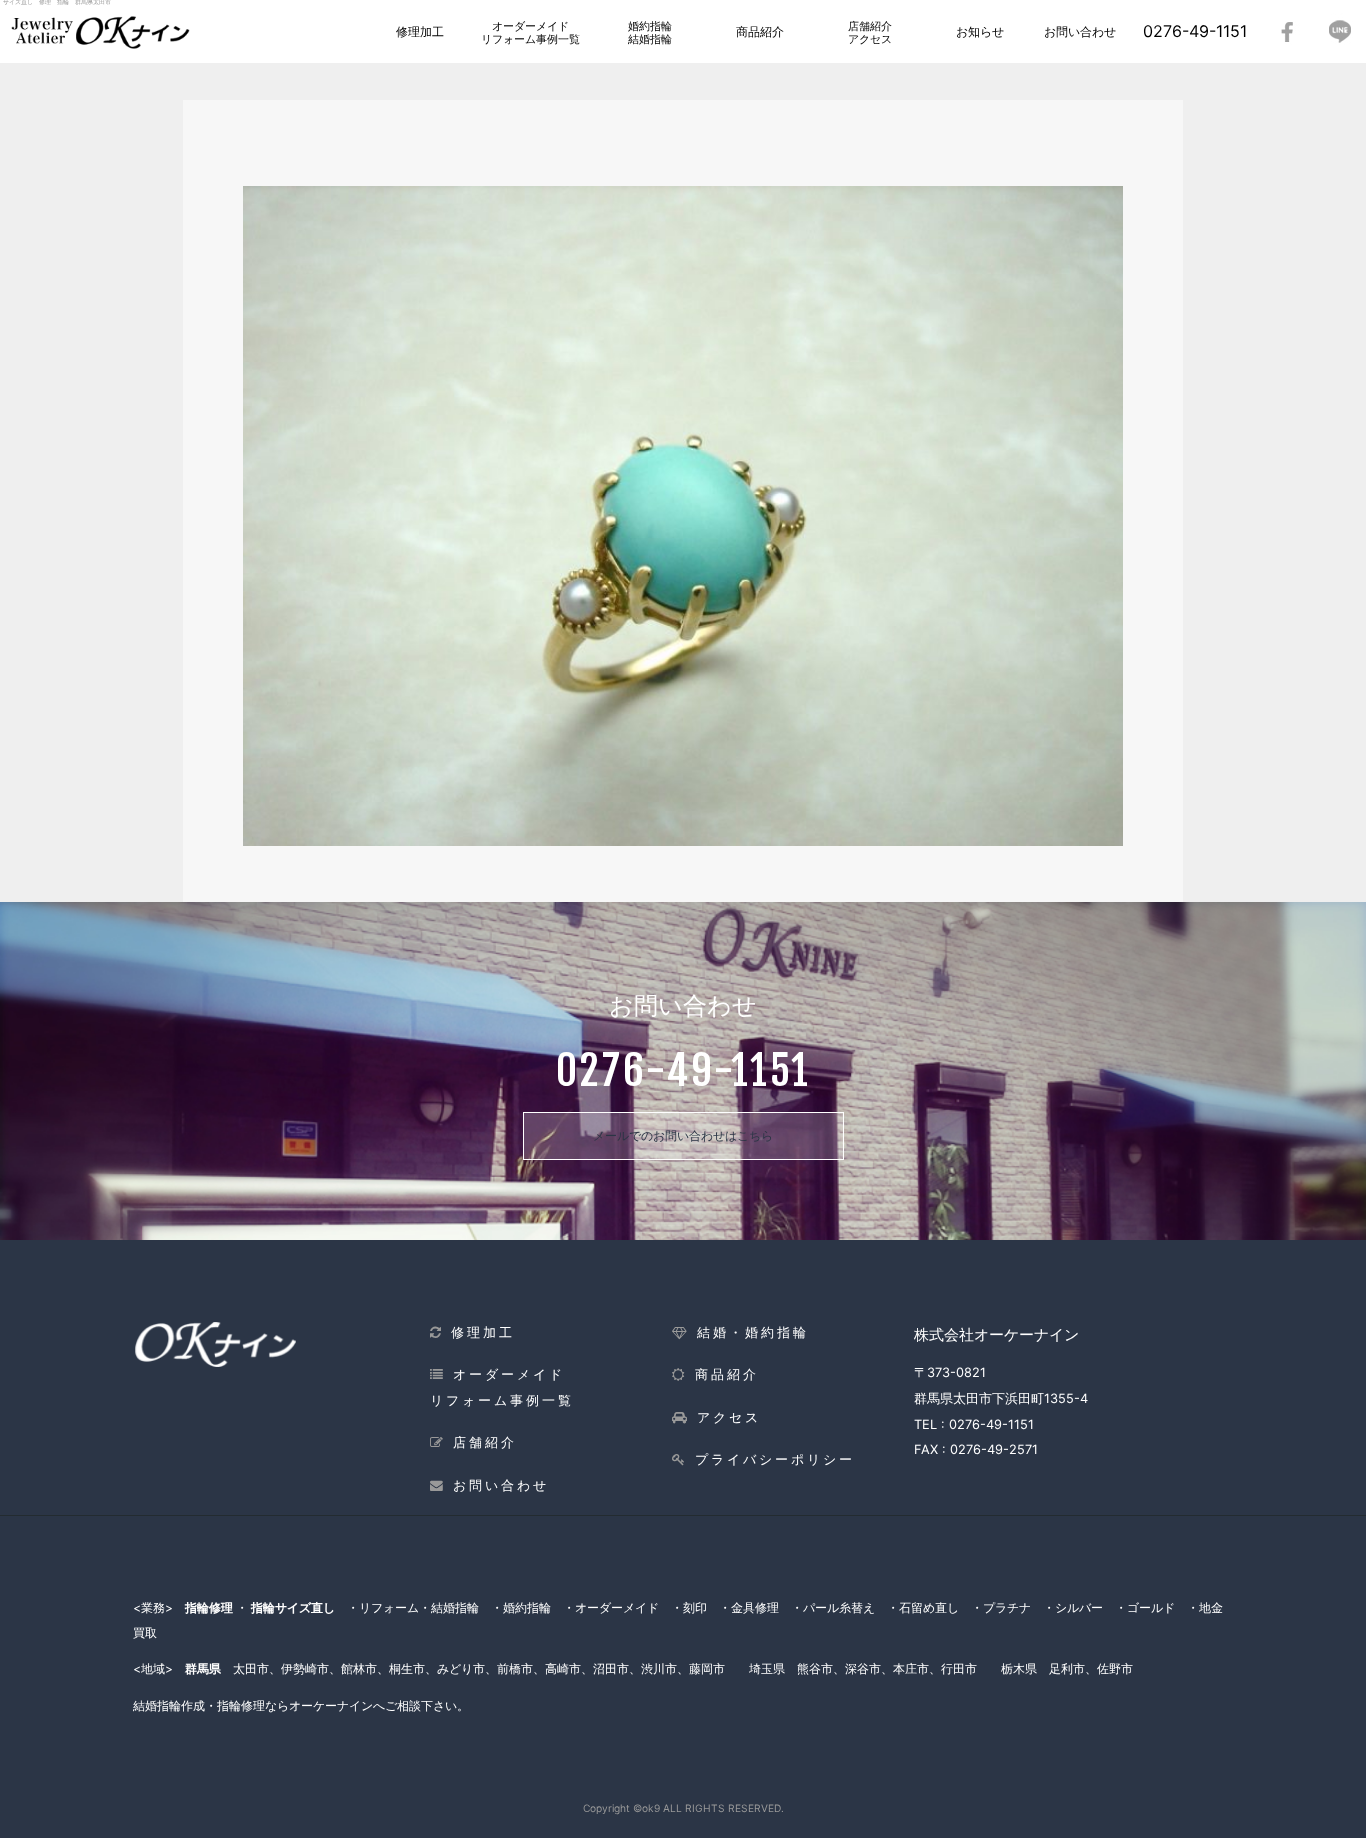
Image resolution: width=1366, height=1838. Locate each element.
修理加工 (420, 31)
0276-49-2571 (994, 1449)
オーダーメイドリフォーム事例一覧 (530, 32)
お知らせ (980, 31)
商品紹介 (760, 31)
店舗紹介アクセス (870, 32)
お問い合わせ (1080, 31)
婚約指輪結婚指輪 (650, 32)
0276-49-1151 (1195, 31)
